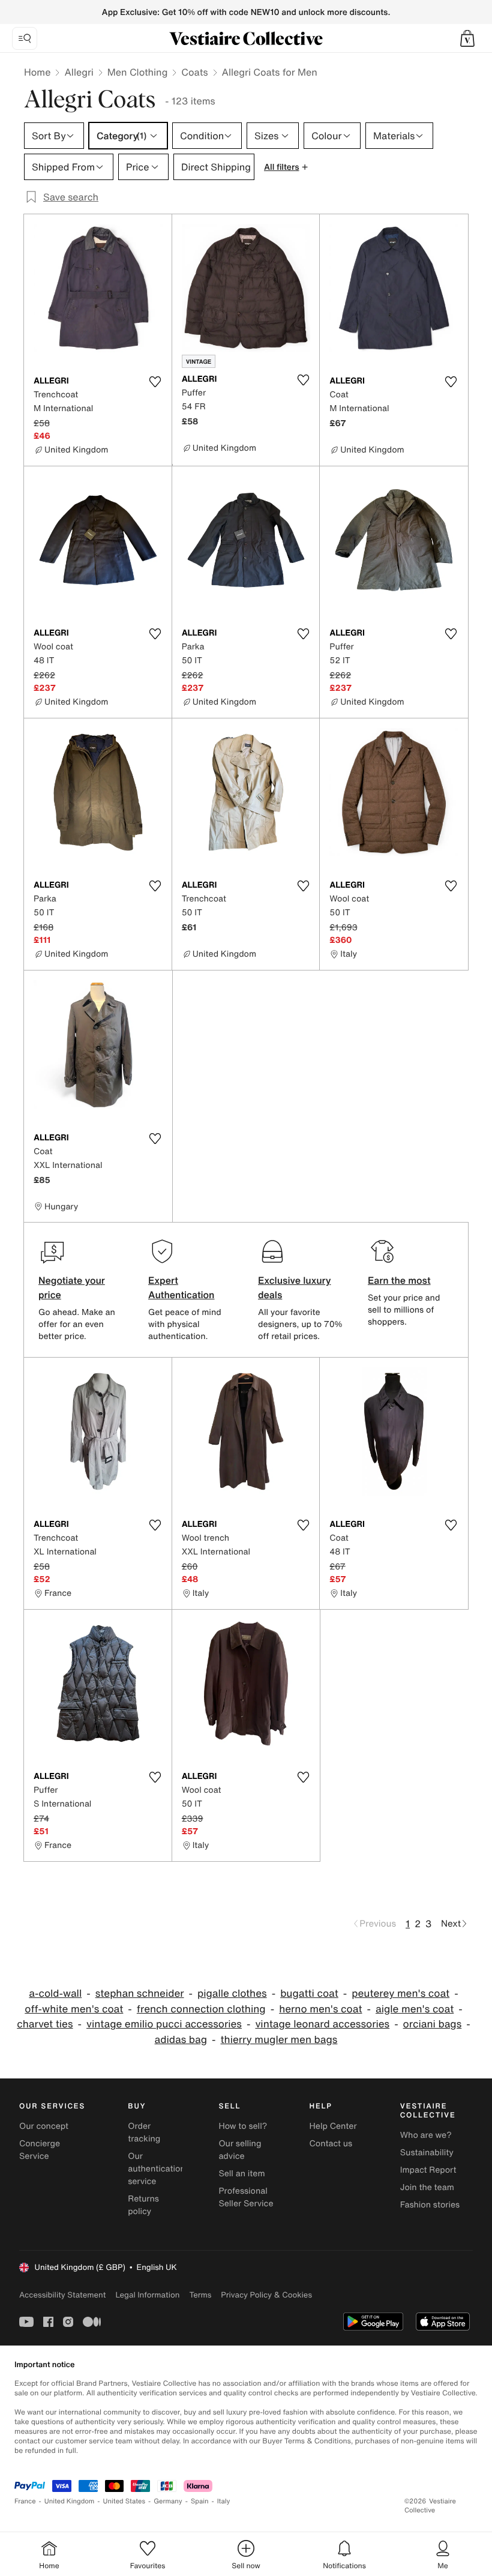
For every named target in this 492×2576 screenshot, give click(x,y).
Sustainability (427, 2153)
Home (37, 72)
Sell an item (241, 2174)
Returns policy (143, 2205)
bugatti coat (309, 1994)
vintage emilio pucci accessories (164, 2024)
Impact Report (428, 2170)
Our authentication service (157, 2169)
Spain (200, 2501)
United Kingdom (70, 2501)
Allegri (79, 72)
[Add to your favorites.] (155, 382)
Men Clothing (138, 72)
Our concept (44, 2126)
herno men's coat (320, 2009)
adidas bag (181, 2040)
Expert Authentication (181, 1287)
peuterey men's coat (400, 1994)
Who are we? (426, 2135)
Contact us (331, 2144)
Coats (194, 72)
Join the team (427, 2187)
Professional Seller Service (246, 2197)
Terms (200, 2295)
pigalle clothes (232, 1994)
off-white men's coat (74, 2009)
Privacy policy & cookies (266, 2295)
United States (124, 2501)
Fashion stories (430, 2205)
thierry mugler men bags (279, 2040)
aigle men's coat (415, 2009)
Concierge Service (40, 2150)
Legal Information (147, 2295)
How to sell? (243, 2126)
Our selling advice (240, 2150)
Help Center (333, 2126)
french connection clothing (201, 2009)
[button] (467, 38)
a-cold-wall (55, 1994)
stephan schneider (140, 1994)
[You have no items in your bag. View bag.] (467, 38)
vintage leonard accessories (322, 2024)
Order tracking (144, 2132)
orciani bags (433, 2024)
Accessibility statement (62, 2295)
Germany (168, 2501)
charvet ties (45, 2024)
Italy (224, 2501)
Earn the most (399, 1280)
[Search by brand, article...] (25, 38)
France (25, 2501)
